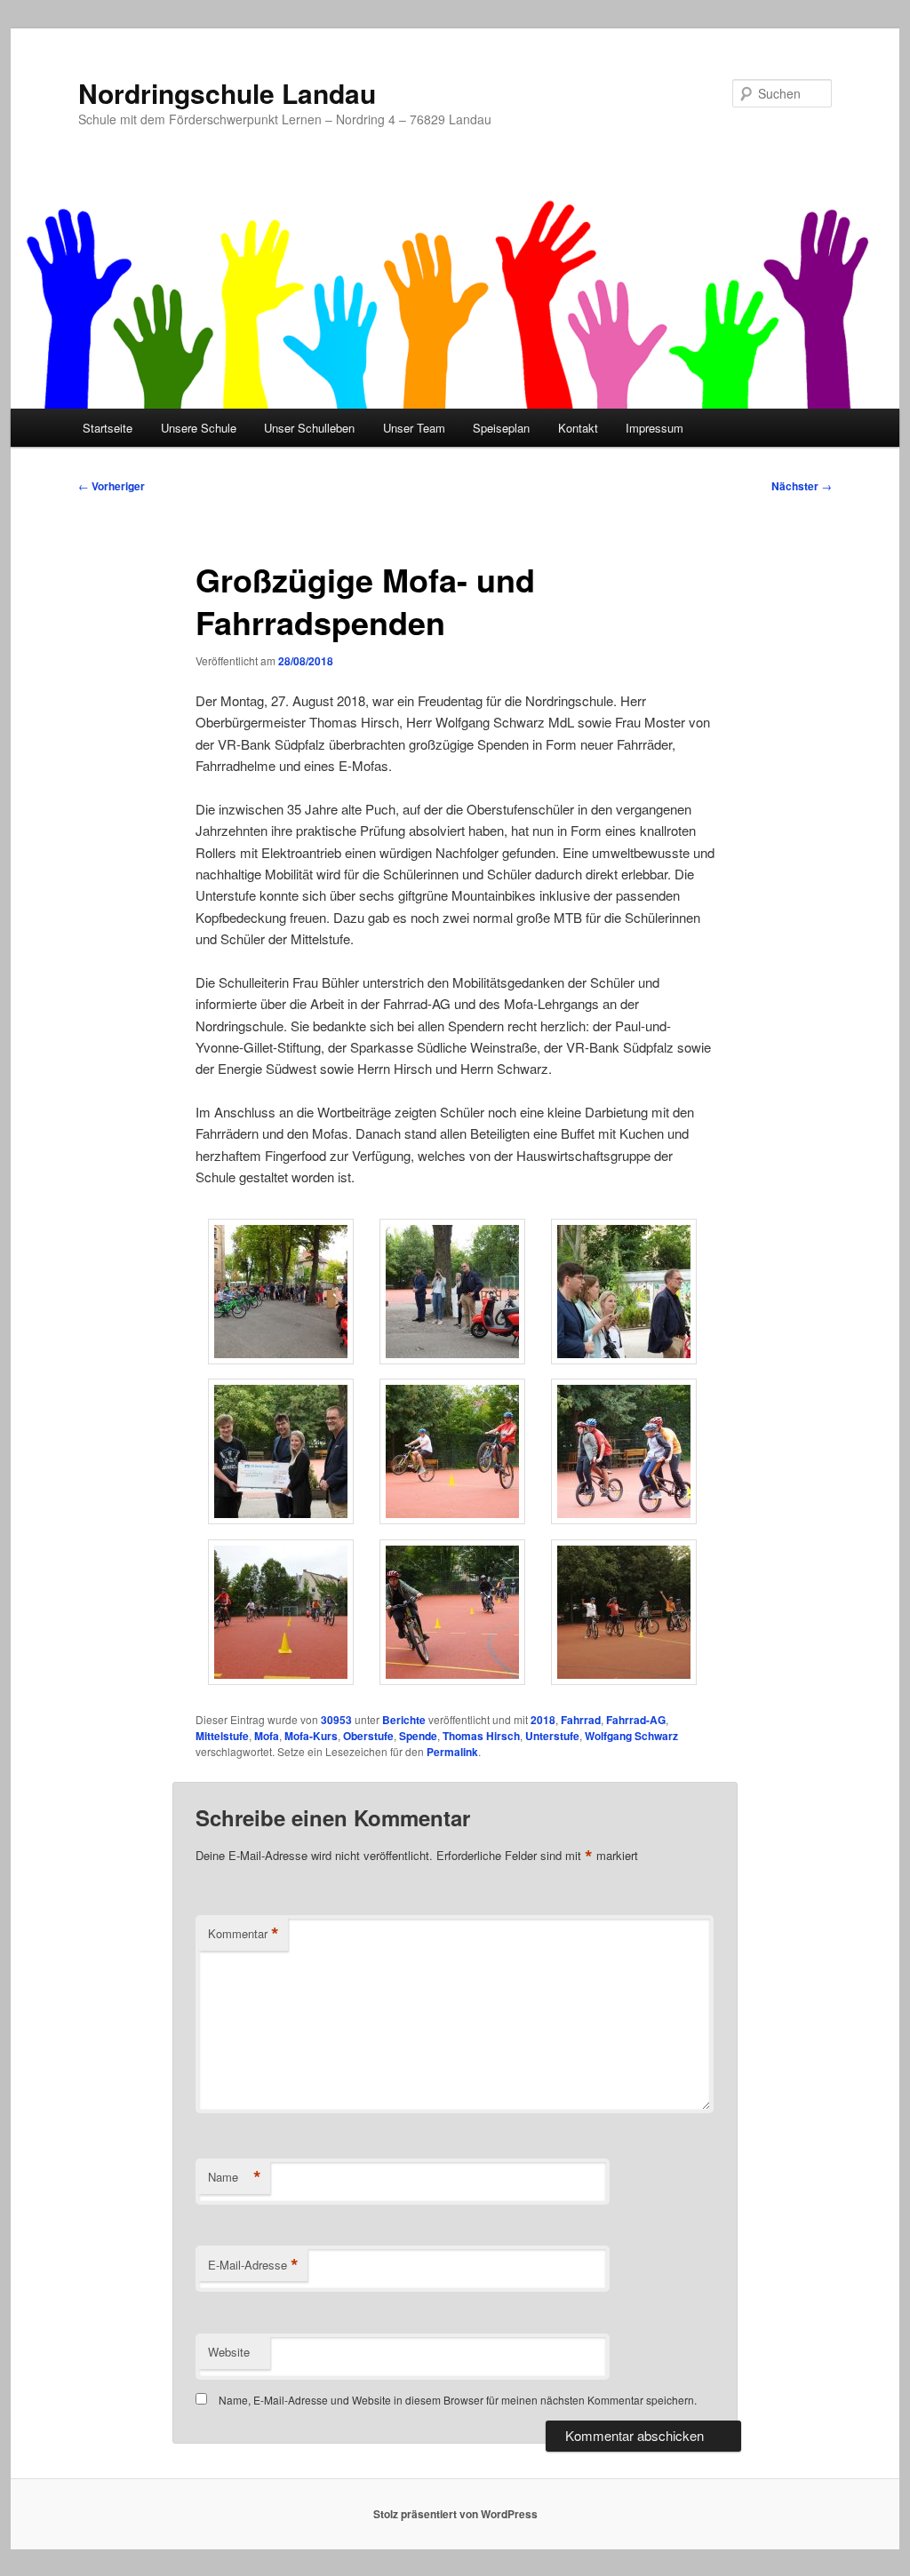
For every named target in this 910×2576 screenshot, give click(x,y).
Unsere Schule (199, 428)
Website (229, 2352)
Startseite (108, 428)
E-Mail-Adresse (253, 2265)
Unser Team (414, 428)
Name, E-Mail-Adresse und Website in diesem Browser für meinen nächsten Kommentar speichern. (458, 2400)
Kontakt (578, 428)
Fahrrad (581, 1720)
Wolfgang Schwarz (631, 1736)
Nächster (802, 486)
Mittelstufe (222, 1736)
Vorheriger (112, 486)
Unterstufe (552, 1736)
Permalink (452, 1752)
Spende (418, 1736)
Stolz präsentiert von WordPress (455, 2514)
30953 (336, 1720)
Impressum (655, 428)
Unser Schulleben (309, 428)
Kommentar (243, 1934)
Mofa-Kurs (311, 1736)
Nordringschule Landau (227, 93)
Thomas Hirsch (481, 1736)
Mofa (267, 1736)
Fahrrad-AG (636, 1720)
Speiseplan (501, 428)
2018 (543, 1720)
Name (235, 2177)
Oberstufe (368, 1736)
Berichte (404, 1720)
